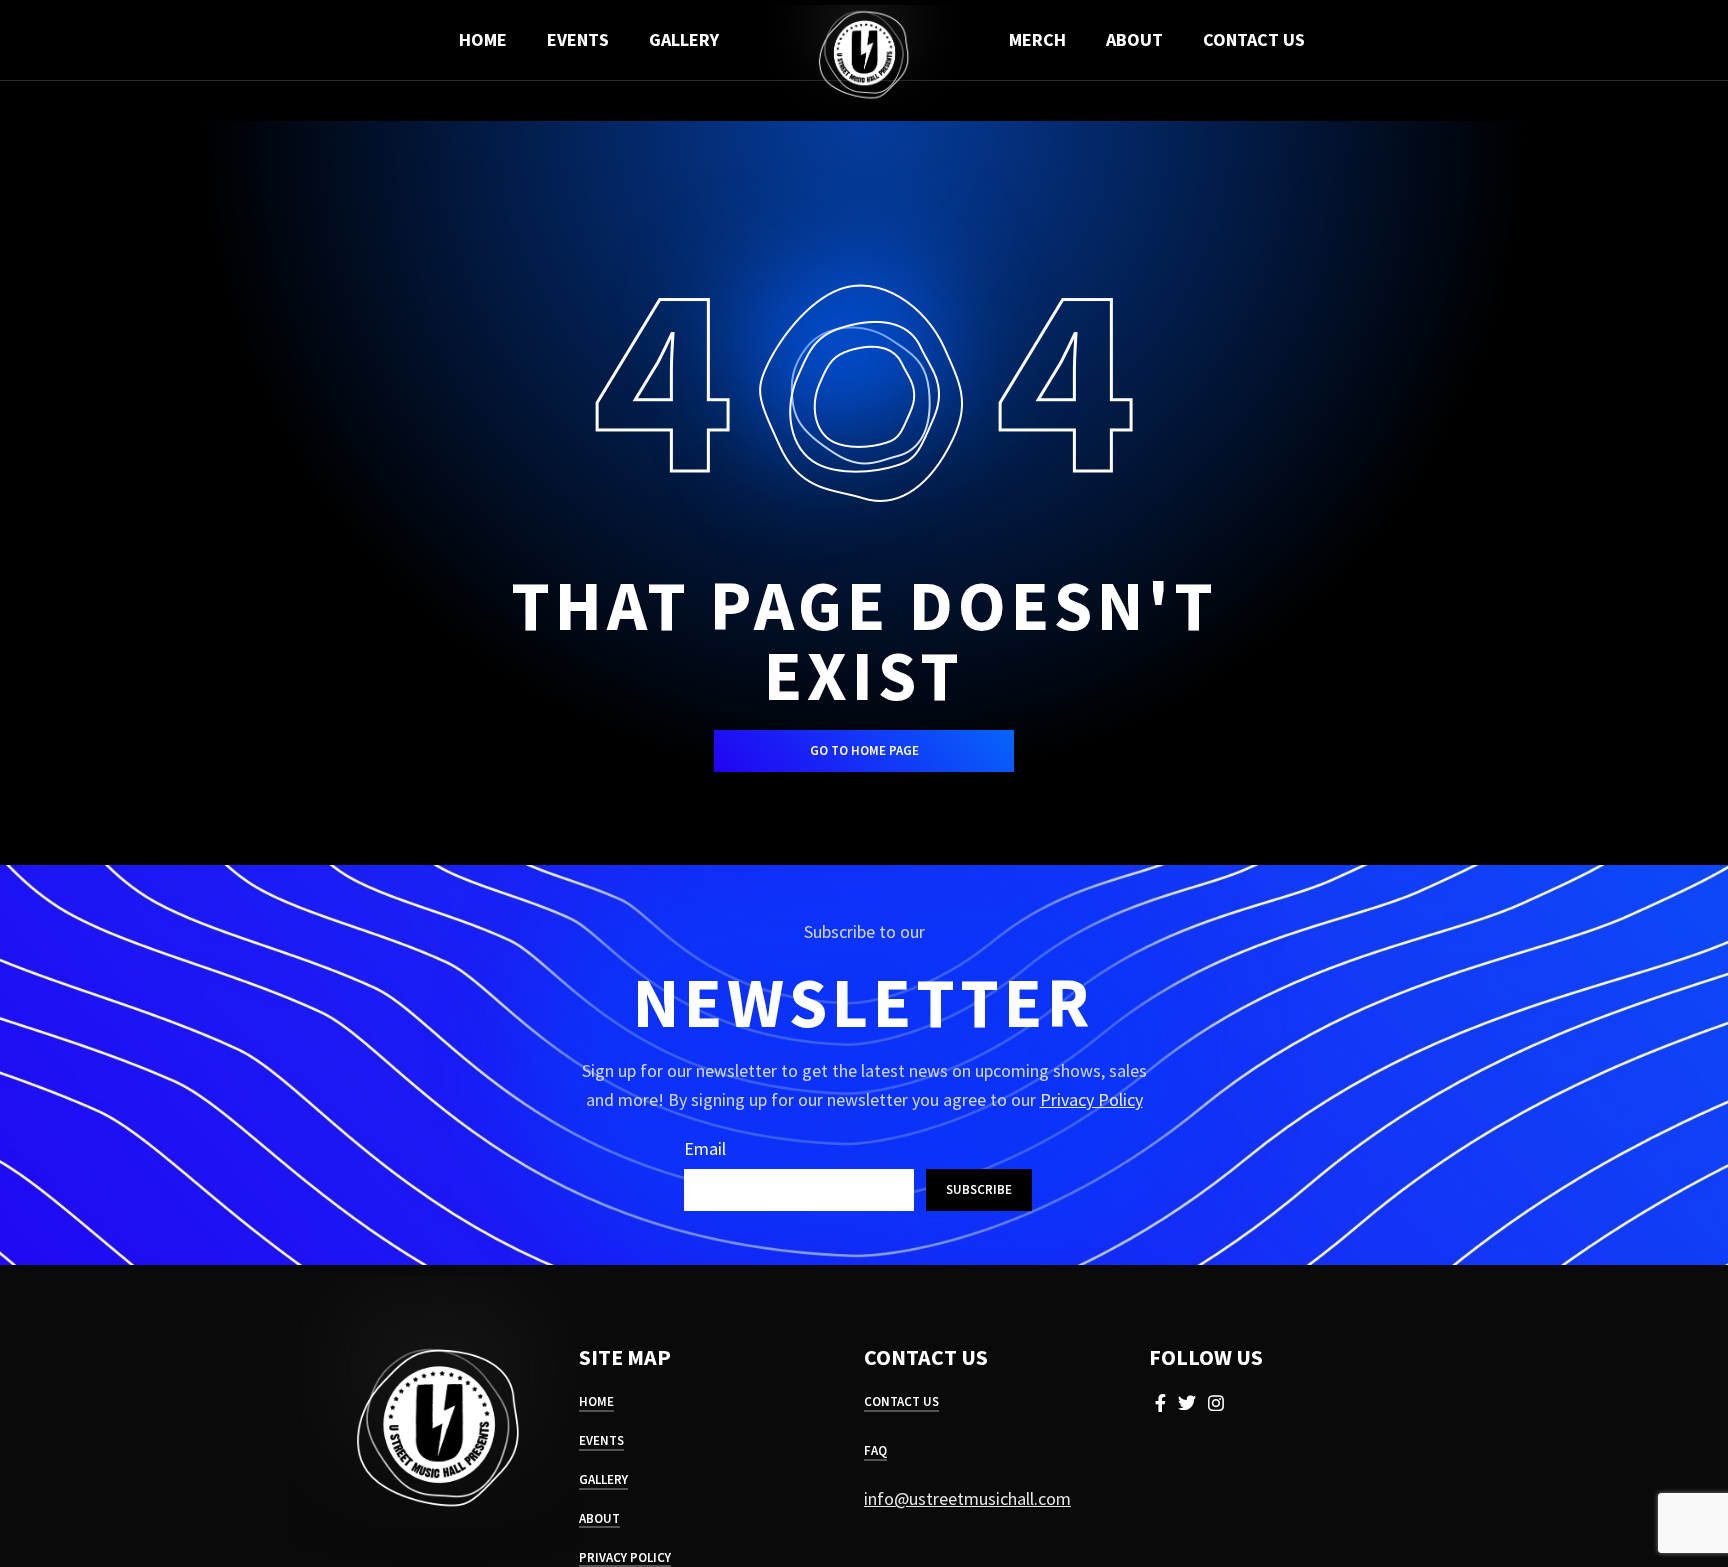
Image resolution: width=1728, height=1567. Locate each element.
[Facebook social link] (1160, 1403)
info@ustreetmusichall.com (967, 1498)
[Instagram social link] (1216, 1403)
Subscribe (979, 1189)
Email (705, 1148)
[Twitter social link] (1187, 1403)
